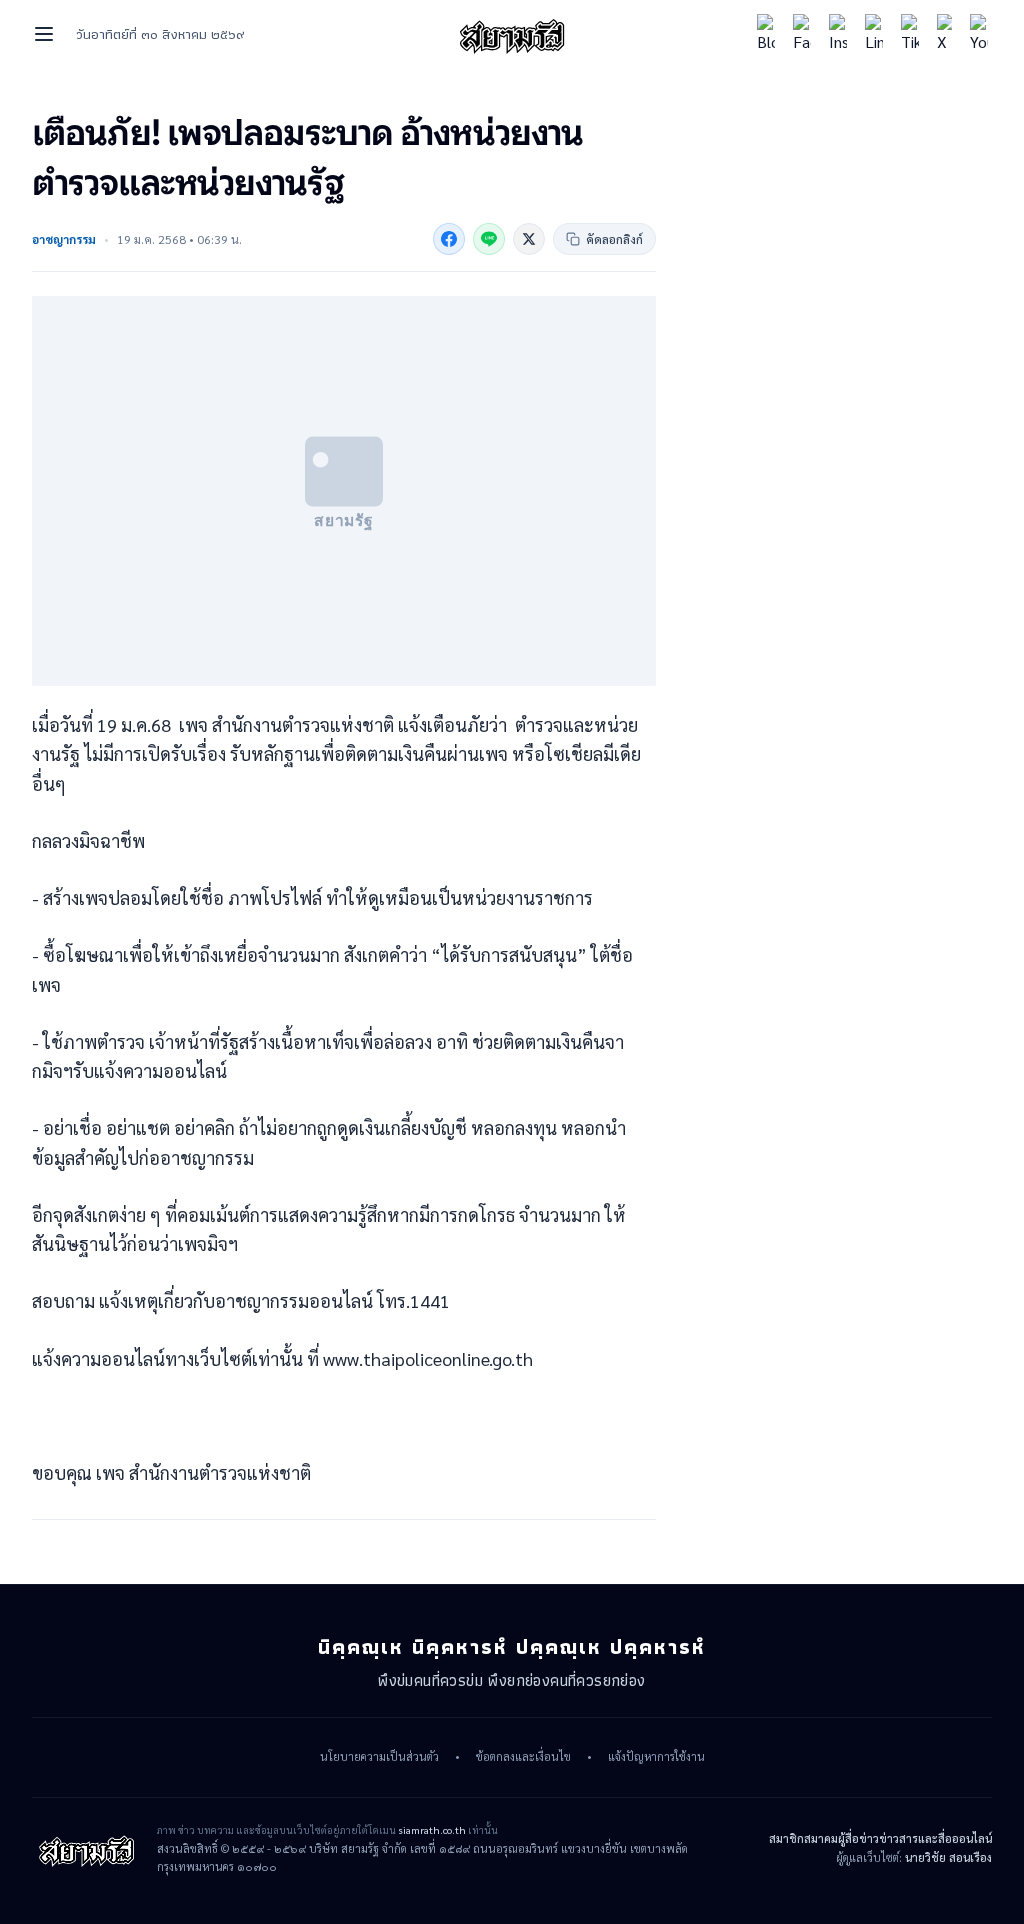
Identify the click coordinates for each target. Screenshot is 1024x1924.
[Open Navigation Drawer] (44, 34)
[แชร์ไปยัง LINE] (489, 239)
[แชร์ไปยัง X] (529, 239)
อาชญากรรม (64, 239)
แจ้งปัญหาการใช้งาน (656, 1757)
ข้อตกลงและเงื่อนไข (523, 1757)
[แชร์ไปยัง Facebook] (449, 239)
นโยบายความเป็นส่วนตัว (379, 1757)
